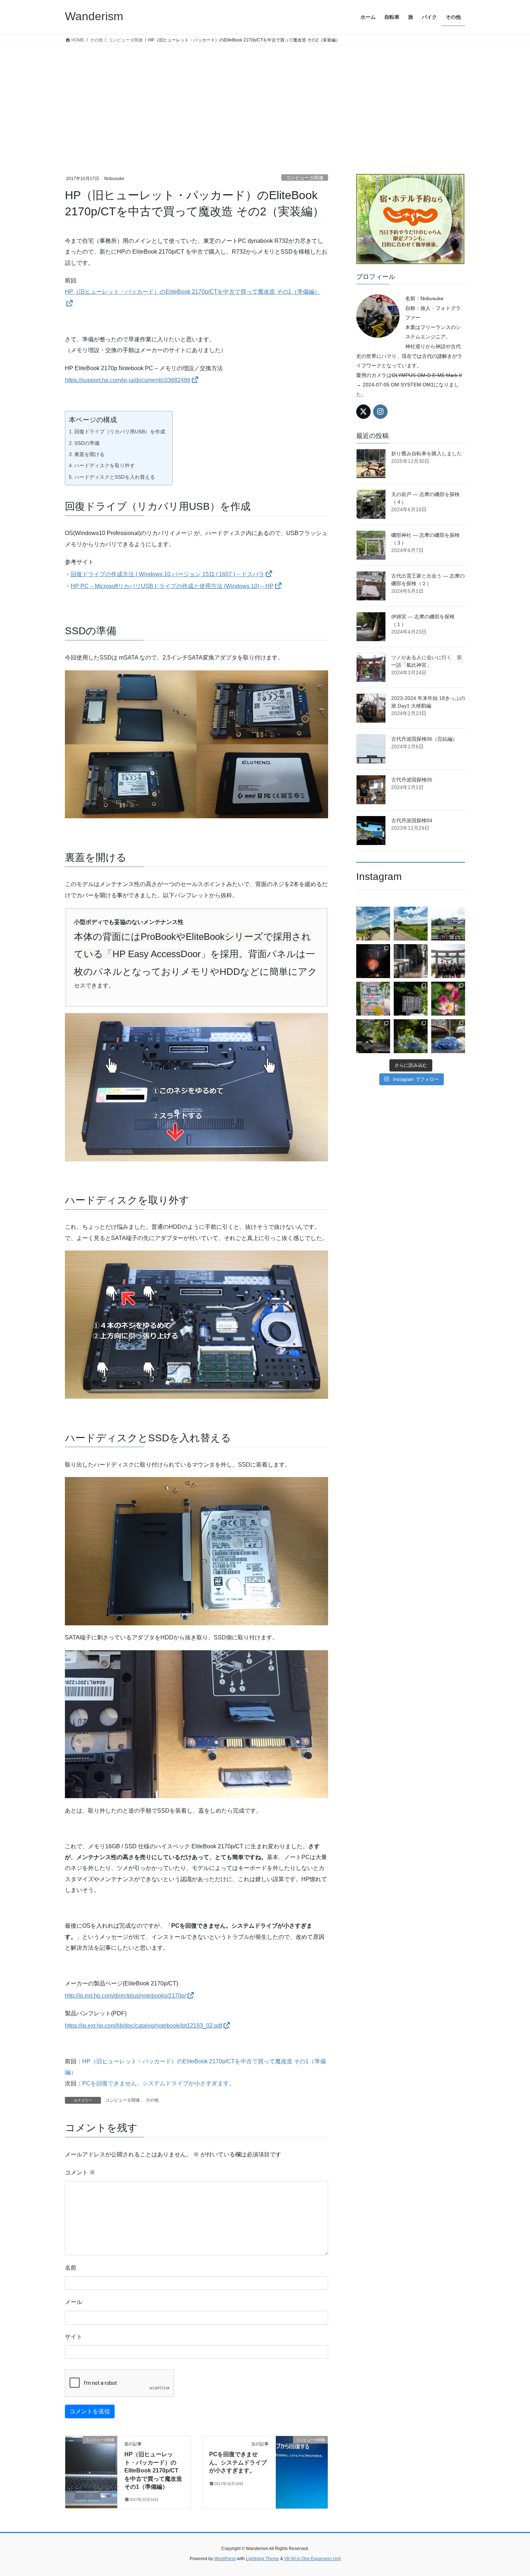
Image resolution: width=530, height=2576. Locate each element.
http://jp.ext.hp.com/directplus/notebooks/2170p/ (125, 1996)
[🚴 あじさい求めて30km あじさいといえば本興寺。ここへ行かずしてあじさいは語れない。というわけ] (373, 1036)
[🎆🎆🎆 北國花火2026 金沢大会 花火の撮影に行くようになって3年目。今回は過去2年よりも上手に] (373, 961)
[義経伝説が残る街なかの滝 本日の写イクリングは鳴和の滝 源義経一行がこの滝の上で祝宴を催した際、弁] (411, 999)
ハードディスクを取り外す (105, 465)
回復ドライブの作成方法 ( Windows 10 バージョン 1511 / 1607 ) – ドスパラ (167, 574)
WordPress (225, 2559)
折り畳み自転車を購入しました (427, 454)
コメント (80, 2172)
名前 (71, 2268)
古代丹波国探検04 (412, 820)
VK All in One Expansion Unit (312, 2559)
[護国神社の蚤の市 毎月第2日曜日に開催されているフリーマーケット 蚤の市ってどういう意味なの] (373, 999)
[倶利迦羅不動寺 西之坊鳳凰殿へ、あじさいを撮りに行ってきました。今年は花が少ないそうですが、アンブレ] (448, 1036)
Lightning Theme (262, 2559)
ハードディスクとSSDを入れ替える (115, 477)
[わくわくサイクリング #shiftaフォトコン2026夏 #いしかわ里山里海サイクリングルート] (373, 924)
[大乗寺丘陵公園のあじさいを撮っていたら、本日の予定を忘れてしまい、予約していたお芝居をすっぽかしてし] (411, 1036)
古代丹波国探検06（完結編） (424, 739)
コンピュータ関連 (305, 178)
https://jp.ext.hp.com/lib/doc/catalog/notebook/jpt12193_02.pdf (143, 2026)
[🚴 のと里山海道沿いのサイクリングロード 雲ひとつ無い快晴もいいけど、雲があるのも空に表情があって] (411, 924)
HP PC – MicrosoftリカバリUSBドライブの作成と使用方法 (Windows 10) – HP (172, 586)
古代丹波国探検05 (412, 780)
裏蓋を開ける (89, 454)
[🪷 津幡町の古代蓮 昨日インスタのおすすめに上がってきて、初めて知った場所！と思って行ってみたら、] (448, 999)
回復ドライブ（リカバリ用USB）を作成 (120, 431)
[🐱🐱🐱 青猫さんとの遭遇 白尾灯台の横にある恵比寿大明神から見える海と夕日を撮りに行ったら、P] (448, 961)
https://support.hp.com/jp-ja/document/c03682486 (128, 380)
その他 (152, 2100)
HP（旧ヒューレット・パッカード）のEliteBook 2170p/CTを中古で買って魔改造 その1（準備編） (153, 2470)
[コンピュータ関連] (91, 2463)
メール (74, 2302)
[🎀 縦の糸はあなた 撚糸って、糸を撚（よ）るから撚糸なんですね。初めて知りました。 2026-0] (411, 961)
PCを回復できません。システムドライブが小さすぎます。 (158, 2083)
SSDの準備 (87, 443)
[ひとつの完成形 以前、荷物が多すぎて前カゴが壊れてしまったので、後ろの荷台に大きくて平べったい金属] (448, 924)
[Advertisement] (265, 100)
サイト (74, 2337)
